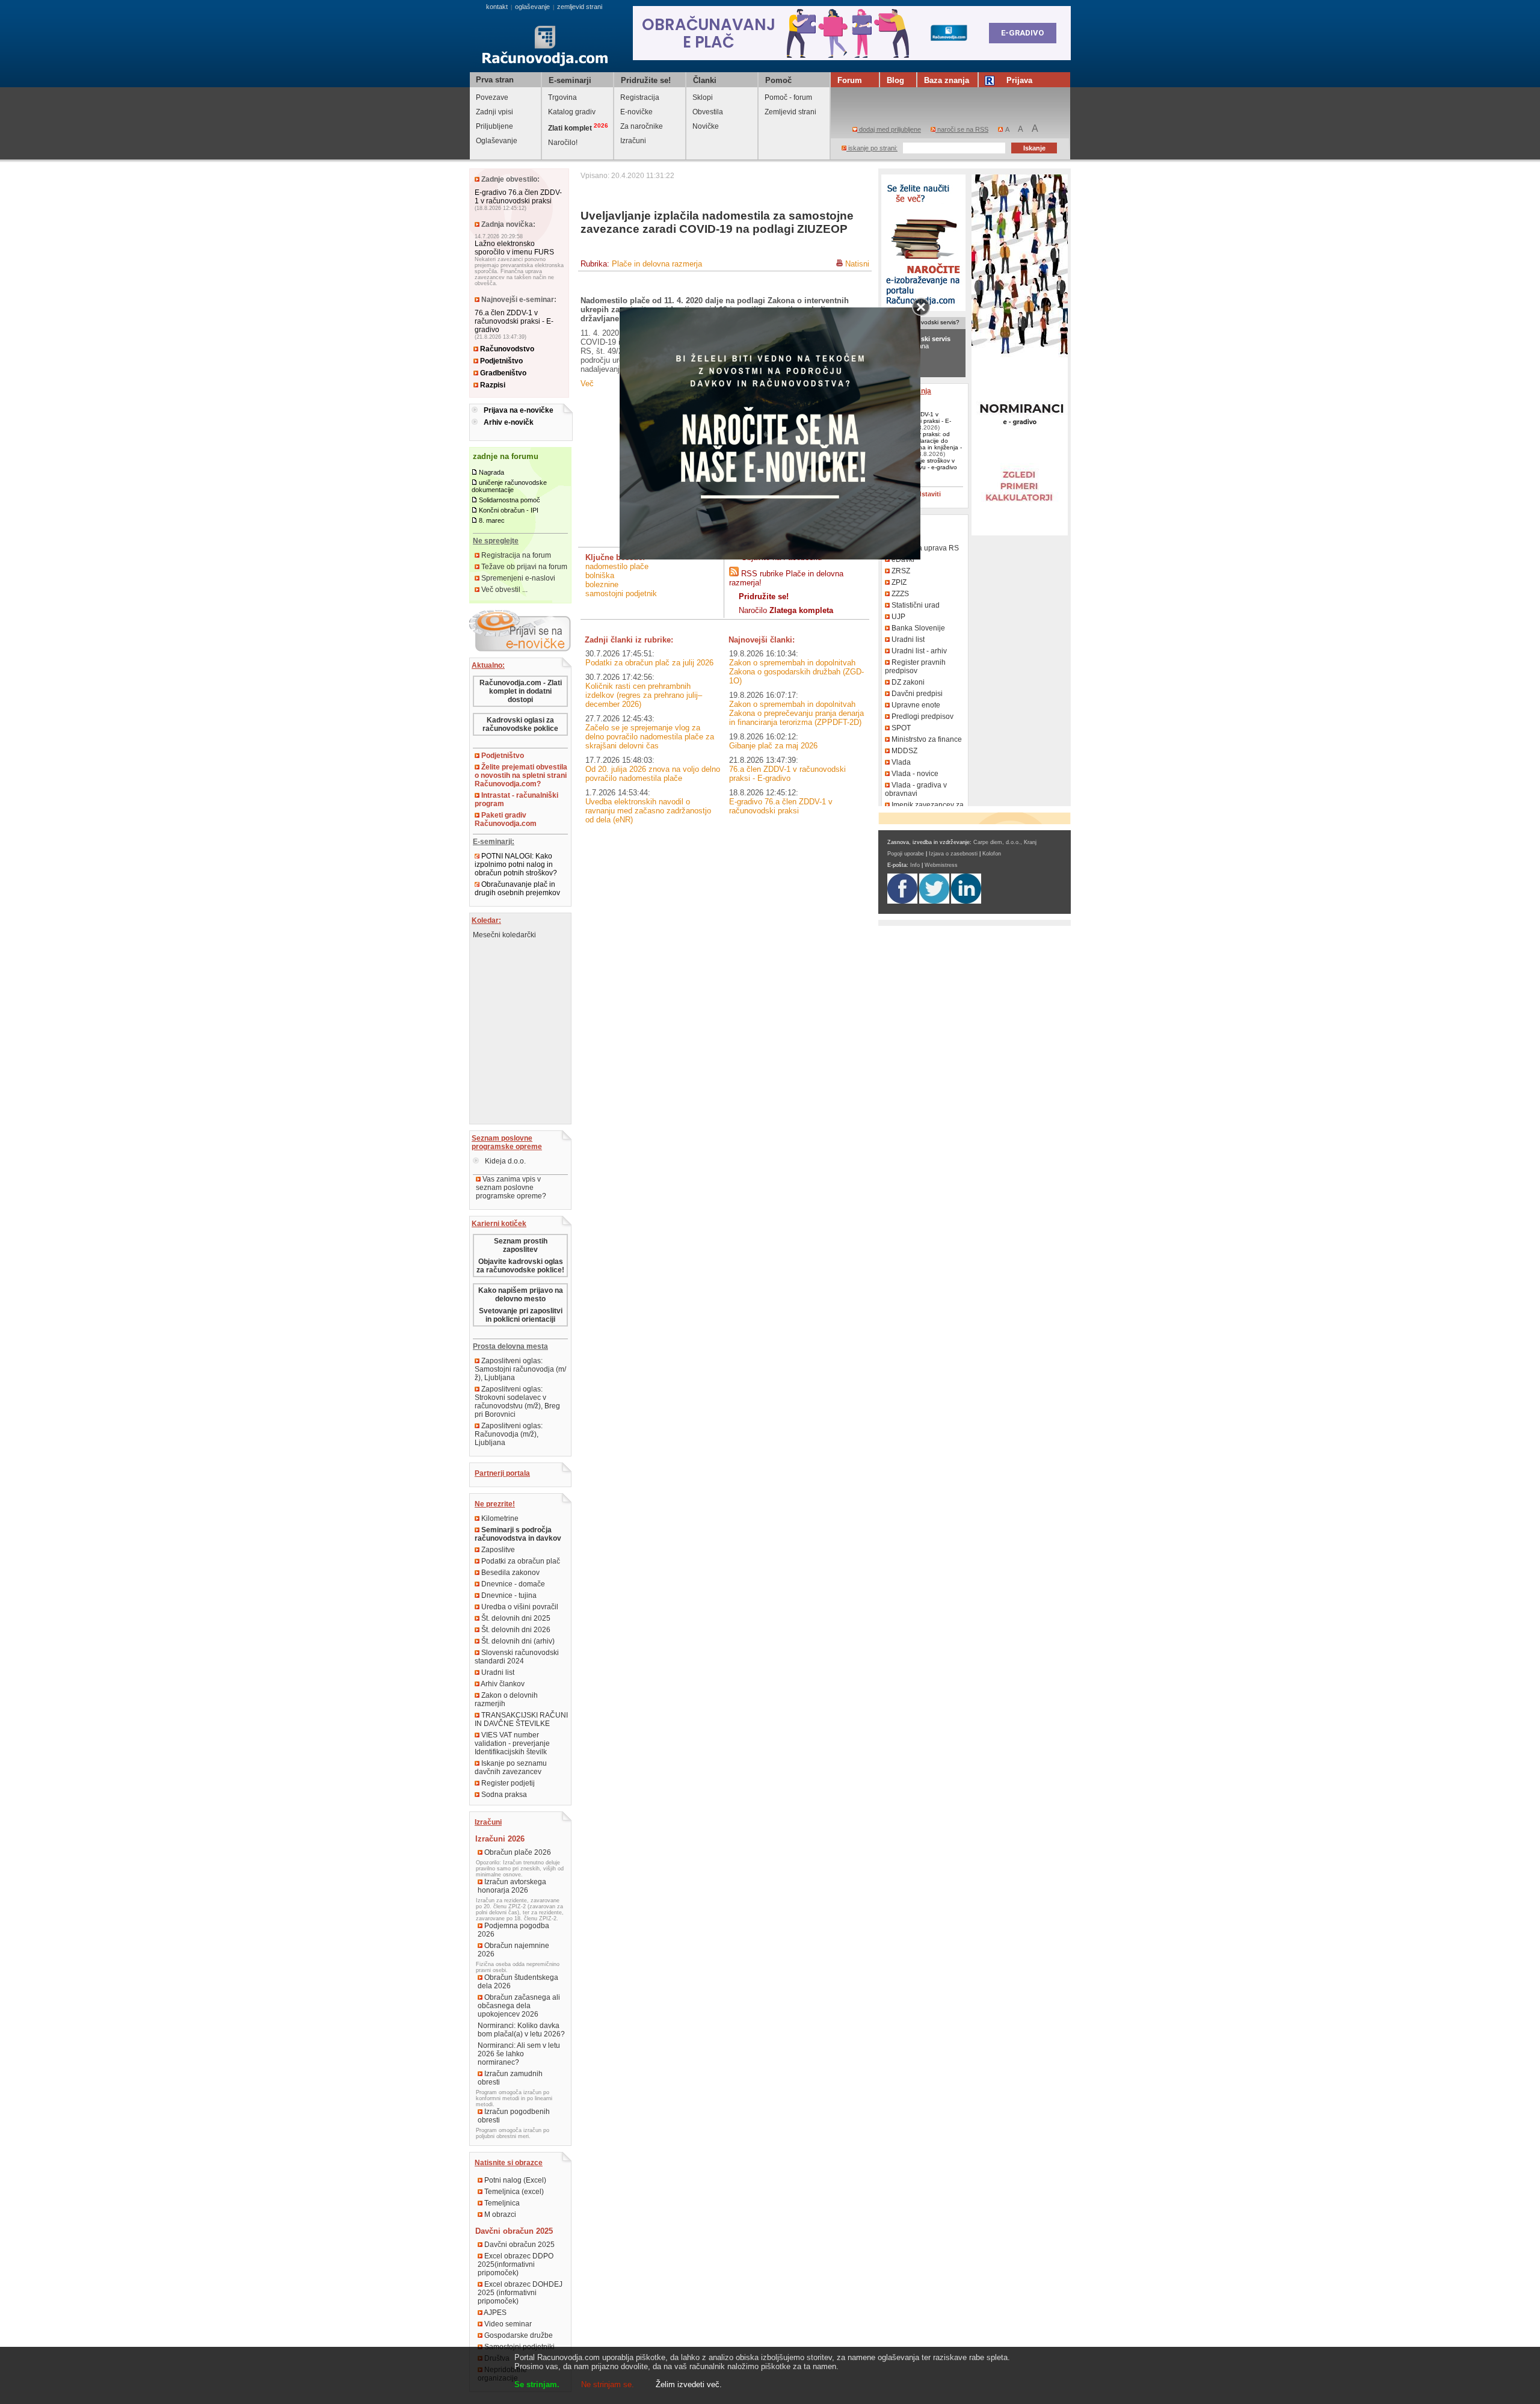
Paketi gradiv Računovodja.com (506, 819)
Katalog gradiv (572, 112)
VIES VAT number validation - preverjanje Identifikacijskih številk (512, 1743)
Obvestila (708, 112)
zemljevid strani (580, 7)
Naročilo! (563, 143)
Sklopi (703, 97)
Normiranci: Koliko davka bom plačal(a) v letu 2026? (521, 2030)
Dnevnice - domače (512, 1584)
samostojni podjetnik (621, 593)
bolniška (600, 575)
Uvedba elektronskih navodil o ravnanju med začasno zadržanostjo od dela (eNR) (648, 811)
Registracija (640, 97)
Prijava (1019, 80)
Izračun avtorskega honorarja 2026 (512, 1886)
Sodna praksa (503, 1795)
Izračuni (633, 141)
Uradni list (497, 1672)
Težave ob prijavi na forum (523, 567)
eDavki (902, 559)
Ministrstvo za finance (926, 739)
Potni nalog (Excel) (514, 2180)
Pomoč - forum (788, 97)
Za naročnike (642, 126)
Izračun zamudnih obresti (510, 2078)
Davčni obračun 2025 (519, 2245)
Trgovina (562, 97)
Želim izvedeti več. (689, 2384)
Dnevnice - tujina (508, 1595)
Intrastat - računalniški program (516, 800)
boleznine (602, 584)
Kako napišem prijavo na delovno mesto (521, 1295)
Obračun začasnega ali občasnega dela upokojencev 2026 (519, 2006)
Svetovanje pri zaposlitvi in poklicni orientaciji (521, 1315)
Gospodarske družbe (518, 2335)
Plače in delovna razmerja (657, 264)
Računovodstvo (506, 349)
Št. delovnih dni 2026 (515, 1630)
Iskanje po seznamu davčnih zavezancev (511, 1768)
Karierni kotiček (499, 1224)
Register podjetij (507, 1783)
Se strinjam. (537, 2384)
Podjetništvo (500, 361)
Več (587, 384)
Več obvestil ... (504, 590)
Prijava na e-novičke (519, 410)
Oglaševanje (497, 141)
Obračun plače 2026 (517, 1852)
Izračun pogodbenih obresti (514, 2116)
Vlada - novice (914, 774)
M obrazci (499, 2214)
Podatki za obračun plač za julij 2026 (649, 663)
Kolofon (992, 854)
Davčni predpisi (916, 694)
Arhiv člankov (502, 1684)
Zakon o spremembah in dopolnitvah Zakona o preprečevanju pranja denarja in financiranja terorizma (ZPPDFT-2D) (796, 713)
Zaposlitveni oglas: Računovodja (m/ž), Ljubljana (509, 1434)
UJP (898, 617)
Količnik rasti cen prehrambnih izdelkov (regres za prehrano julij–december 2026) (644, 695)
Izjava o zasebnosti (953, 854)
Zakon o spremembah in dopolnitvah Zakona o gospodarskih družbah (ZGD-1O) (796, 672)
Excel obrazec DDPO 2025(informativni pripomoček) (516, 2264)
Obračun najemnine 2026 (513, 1950)
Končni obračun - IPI (509, 510)
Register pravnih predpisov (915, 667)
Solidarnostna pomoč (510, 500)
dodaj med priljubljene (889, 129)
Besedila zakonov (510, 1573)
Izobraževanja (907, 391)
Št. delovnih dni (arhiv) (517, 1641)
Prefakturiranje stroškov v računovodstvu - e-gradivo (921, 464)
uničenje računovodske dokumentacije (509, 486)
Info (915, 865)
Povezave (492, 97)
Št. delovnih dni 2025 (515, 1618)
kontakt (497, 7)
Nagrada (491, 472)
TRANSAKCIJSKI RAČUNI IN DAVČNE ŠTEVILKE (521, 1719)
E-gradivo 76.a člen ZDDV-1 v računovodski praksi (518, 197)
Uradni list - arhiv (918, 651)
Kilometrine (499, 1518)
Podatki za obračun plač (520, 1561)
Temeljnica (501, 2203)
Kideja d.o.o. (504, 1161)
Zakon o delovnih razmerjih (506, 1700)
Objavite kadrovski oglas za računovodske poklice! (520, 1266)
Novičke (706, 126)
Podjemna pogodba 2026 (513, 1930)
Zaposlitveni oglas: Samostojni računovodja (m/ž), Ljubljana (520, 1369)
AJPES (494, 2313)
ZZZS (899, 594)
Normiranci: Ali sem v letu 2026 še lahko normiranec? (519, 2054)
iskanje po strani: (872, 148)
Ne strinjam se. (608, 2384)
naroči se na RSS (962, 129)
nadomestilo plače (617, 566)
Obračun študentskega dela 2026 (518, 1982)
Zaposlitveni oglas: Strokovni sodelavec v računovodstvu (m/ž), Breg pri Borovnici (517, 1402)
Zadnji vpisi (494, 112)
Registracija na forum (515, 555)
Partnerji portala (502, 1473)
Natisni (857, 264)
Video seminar (507, 2324)
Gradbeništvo (502, 373)
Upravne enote (915, 705)
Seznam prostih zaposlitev (521, 1245)
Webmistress (941, 865)
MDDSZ (904, 751)
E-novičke (636, 112)
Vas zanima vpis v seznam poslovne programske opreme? (511, 1188)
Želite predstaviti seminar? (914, 498)
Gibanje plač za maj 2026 (773, 746)
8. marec (492, 520)
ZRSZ (900, 571)
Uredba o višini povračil (519, 1607)
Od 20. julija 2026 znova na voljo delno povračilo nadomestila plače (653, 774)
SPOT (900, 728)
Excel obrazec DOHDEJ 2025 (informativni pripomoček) (520, 2293)
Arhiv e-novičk (509, 422)
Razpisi (492, 385)
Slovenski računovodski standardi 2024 (517, 1657)
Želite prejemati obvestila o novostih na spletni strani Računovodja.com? (521, 775)
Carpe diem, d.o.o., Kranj (1005, 842)
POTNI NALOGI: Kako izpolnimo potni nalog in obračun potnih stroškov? (516, 865)
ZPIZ (898, 582)
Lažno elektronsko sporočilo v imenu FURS (514, 248)
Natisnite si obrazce (509, 2163)
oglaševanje (532, 7)
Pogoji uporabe (906, 854)
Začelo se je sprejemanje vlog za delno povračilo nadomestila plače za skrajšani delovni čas (650, 737)
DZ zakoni (907, 682)
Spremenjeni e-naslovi (517, 578)
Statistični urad (915, 605)
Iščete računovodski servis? (921, 322)
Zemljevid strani (790, 112)
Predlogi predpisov (922, 717)
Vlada (900, 762)
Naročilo (786, 610)
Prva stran (495, 80)
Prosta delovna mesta (510, 1346)
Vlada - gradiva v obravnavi (916, 789)
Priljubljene (494, 126)
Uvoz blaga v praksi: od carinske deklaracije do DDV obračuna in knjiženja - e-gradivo (923, 444)
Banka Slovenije (917, 628)
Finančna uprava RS (924, 548)
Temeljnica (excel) (513, 2192)
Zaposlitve (497, 1550)
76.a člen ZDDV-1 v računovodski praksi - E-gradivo (514, 321)
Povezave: (902, 522)
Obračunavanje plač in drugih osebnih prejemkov (517, 889)
